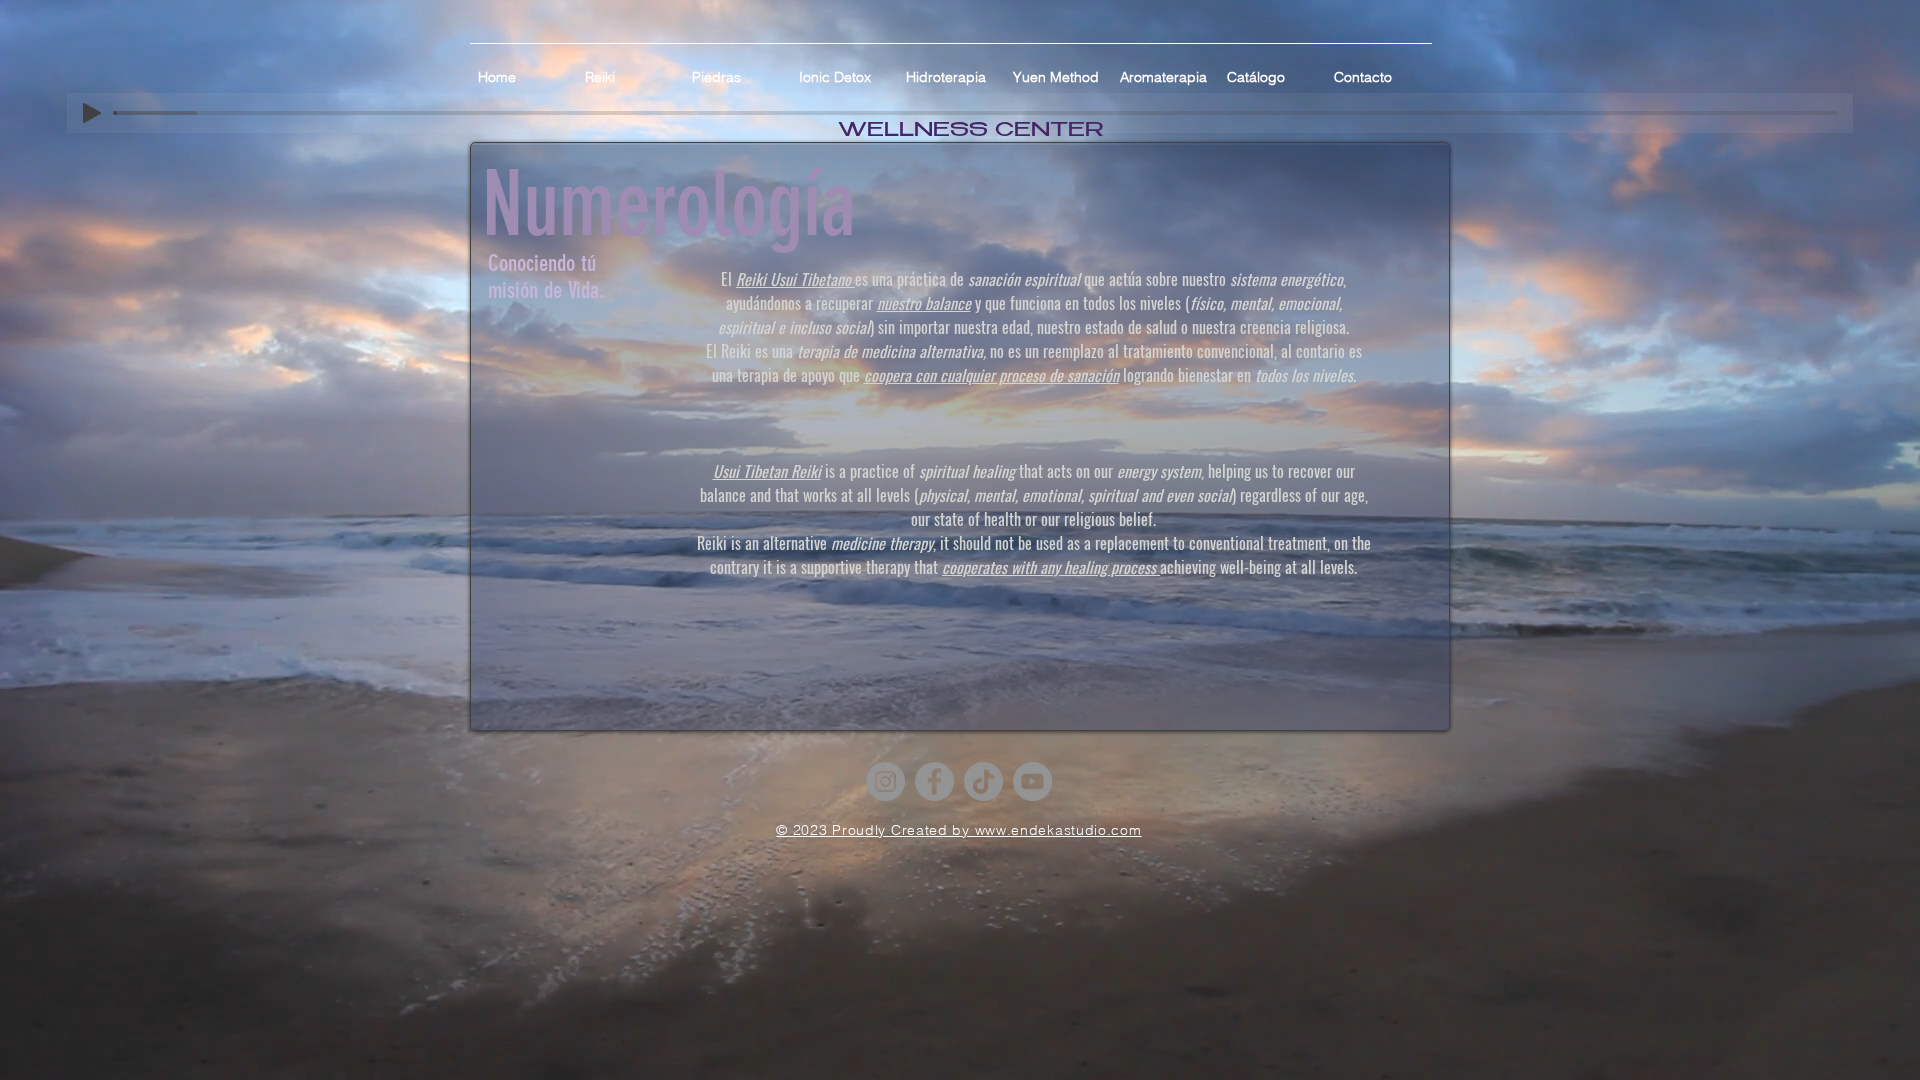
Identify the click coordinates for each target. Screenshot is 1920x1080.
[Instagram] (885, 781)
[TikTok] (983, 781)
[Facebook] (934, 781)
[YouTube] (1032, 781)
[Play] (92, 113)
